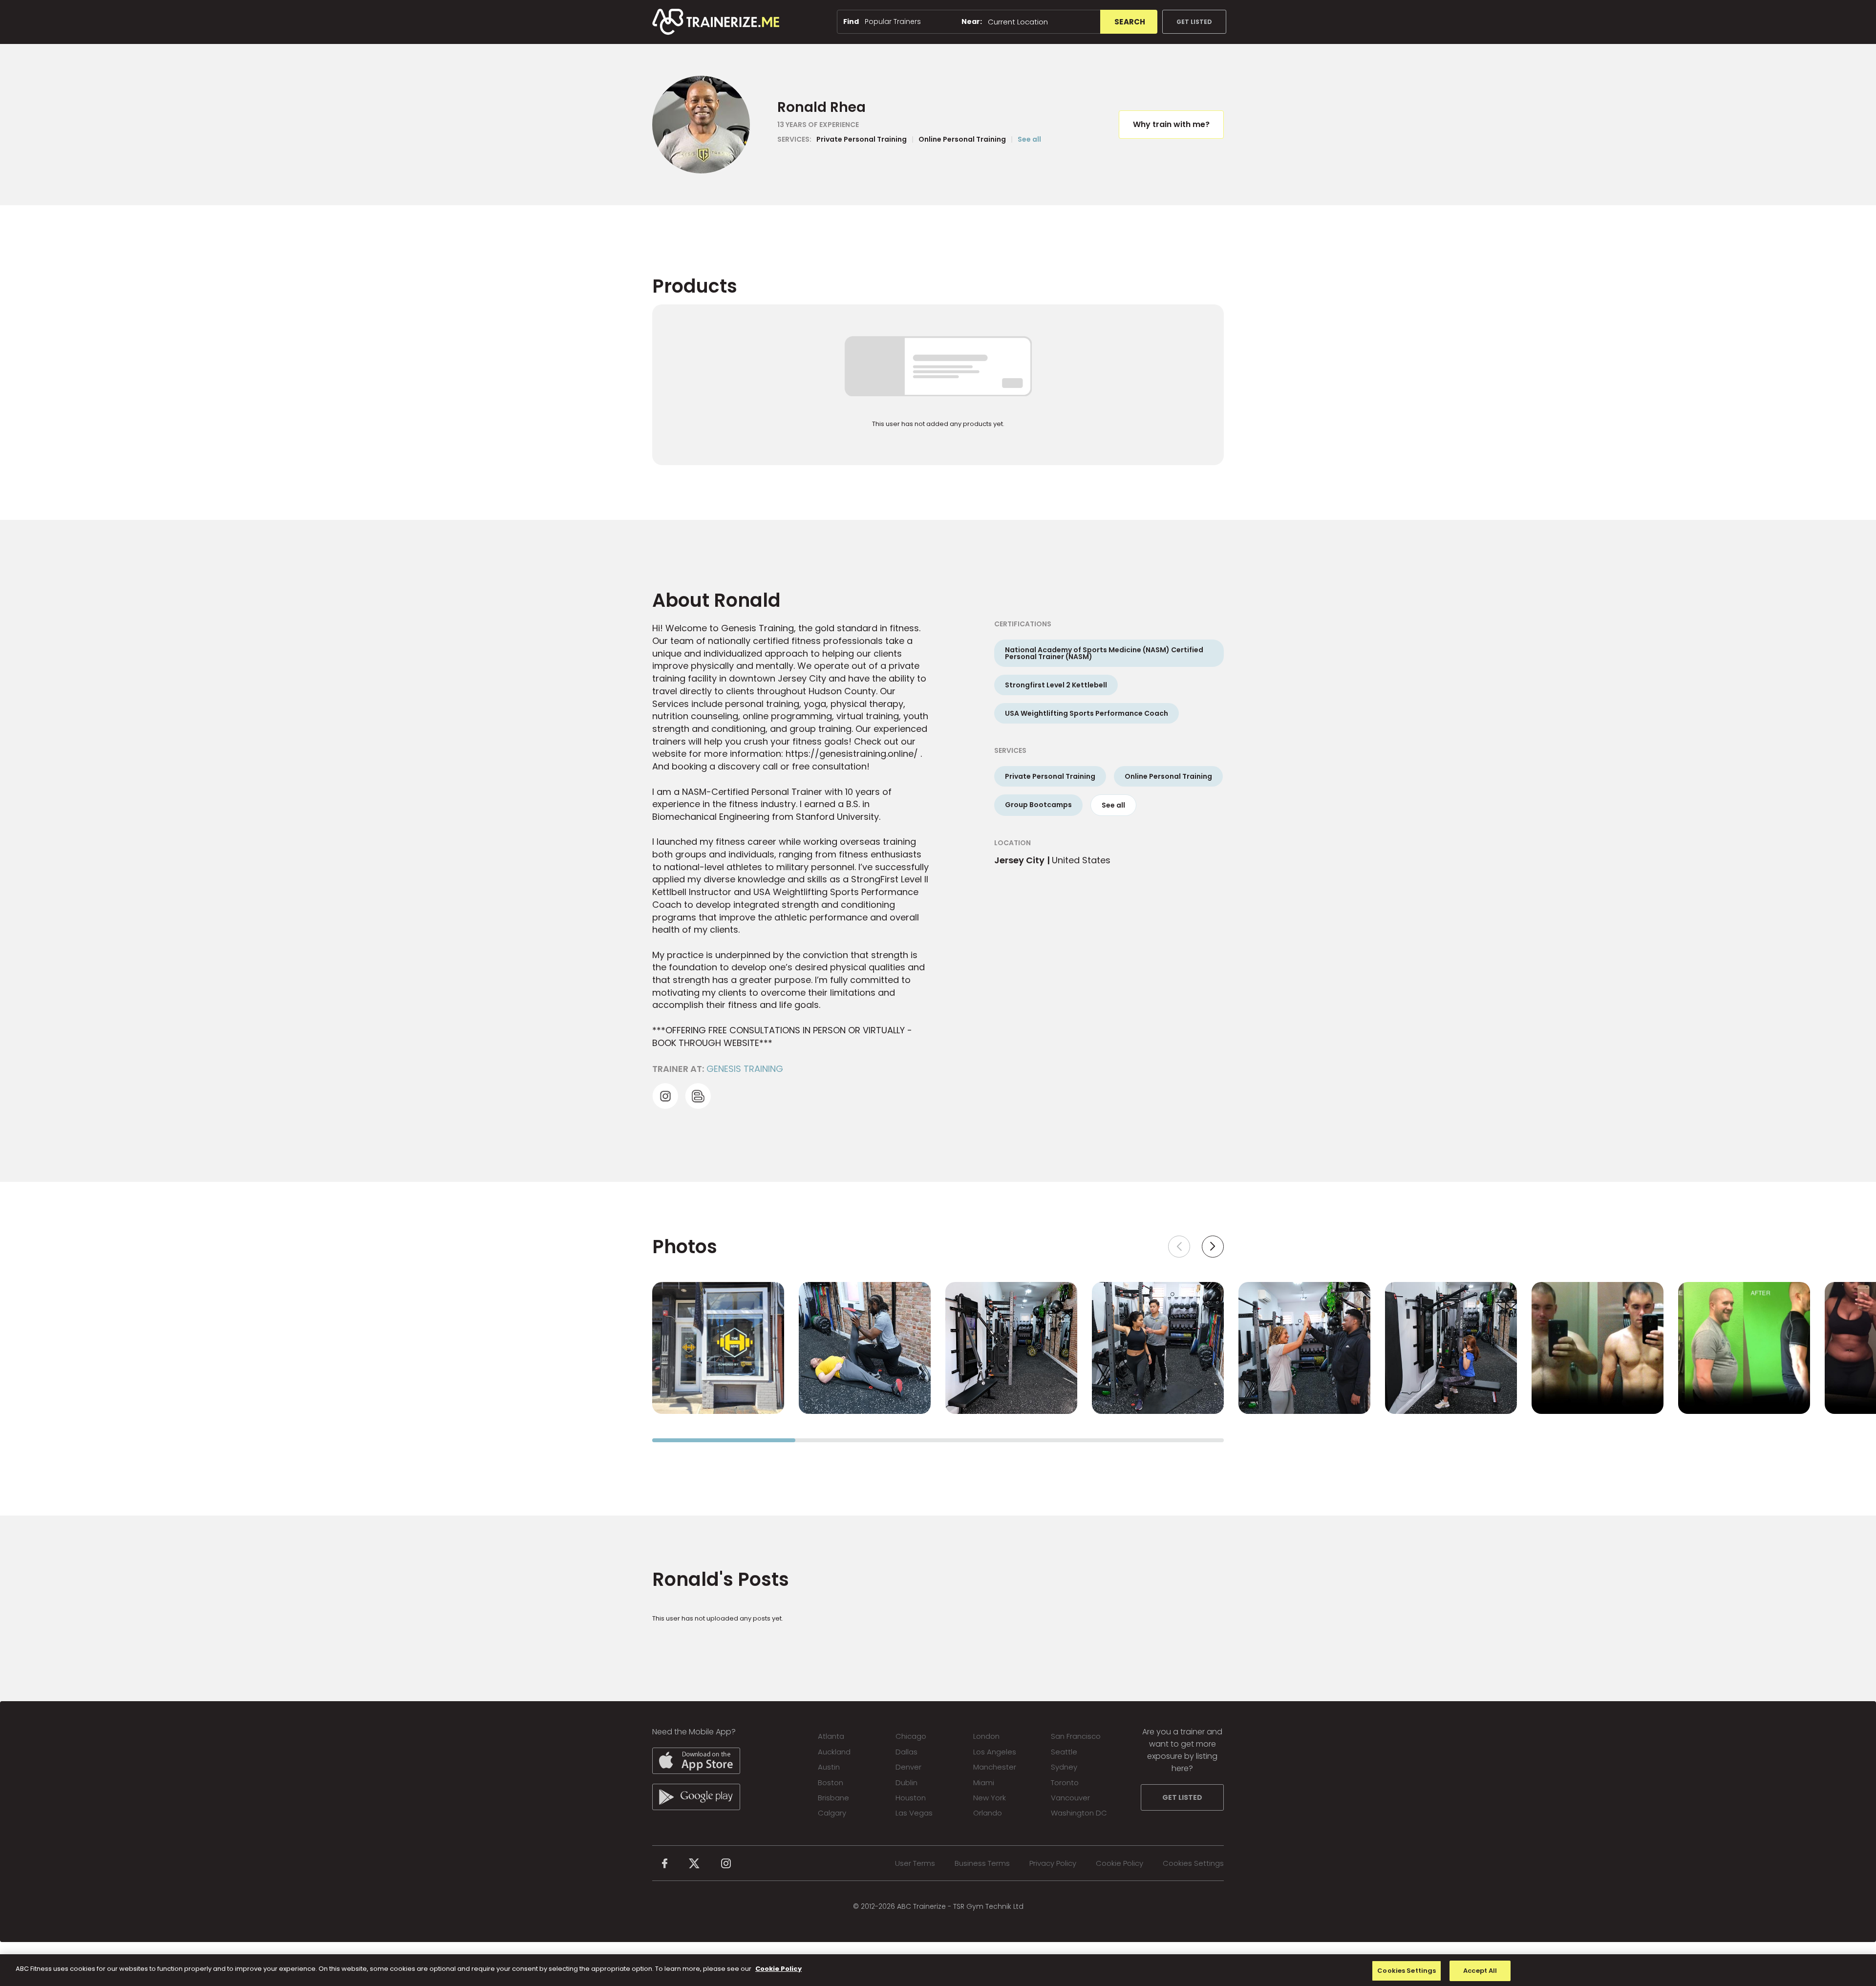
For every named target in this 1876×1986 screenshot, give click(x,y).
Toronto (1065, 1783)
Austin (829, 1767)
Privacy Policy (1053, 1863)
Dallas (906, 1752)
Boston (831, 1783)
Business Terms (982, 1863)
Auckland (834, 1752)
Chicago (911, 1736)
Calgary (832, 1813)
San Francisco (1076, 1736)
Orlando (988, 1813)
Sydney (1064, 1767)
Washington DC (1079, 1813)
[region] (938, 1970)
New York (990, 1798)
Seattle (1064, 1752)
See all (1029, 139)
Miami (984, 1783)
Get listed (1194, 22)
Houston (911, 1798)
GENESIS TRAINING (745, 1069)
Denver (908, 1767)
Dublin (906, 1783)
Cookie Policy (1119, 1863)
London (986, 1736)
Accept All (1480, 1971)
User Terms (915, 1863)
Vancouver (1070, 1798)
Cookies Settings (1193, 1863)
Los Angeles (995, 1752)
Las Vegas (914, 1813)
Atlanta (831, 1736)
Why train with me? (1171, 124)
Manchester (995, 1767)
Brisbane (833, 1798)
